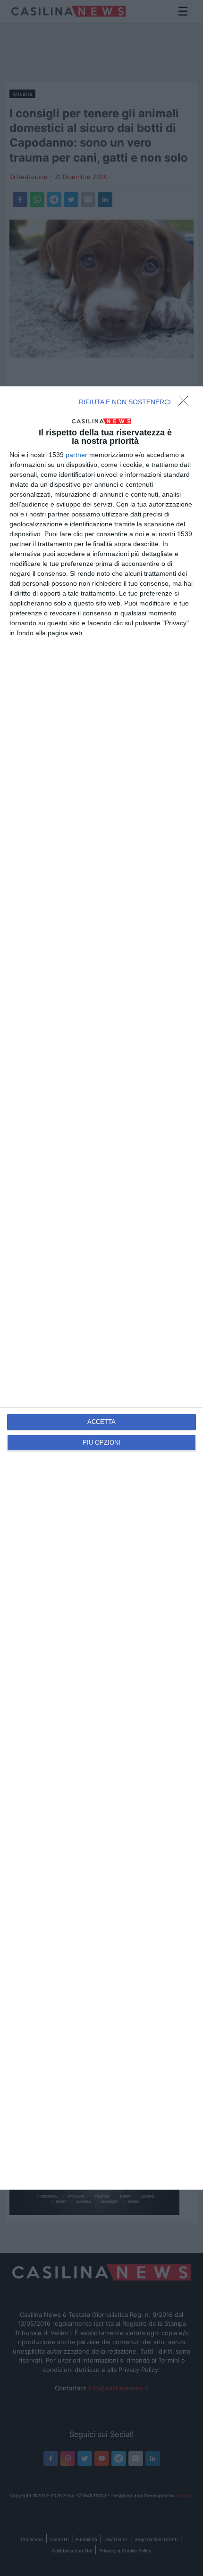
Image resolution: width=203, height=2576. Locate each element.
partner (76, 455)
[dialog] (101, 1288)
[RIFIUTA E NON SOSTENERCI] (186, 403)
